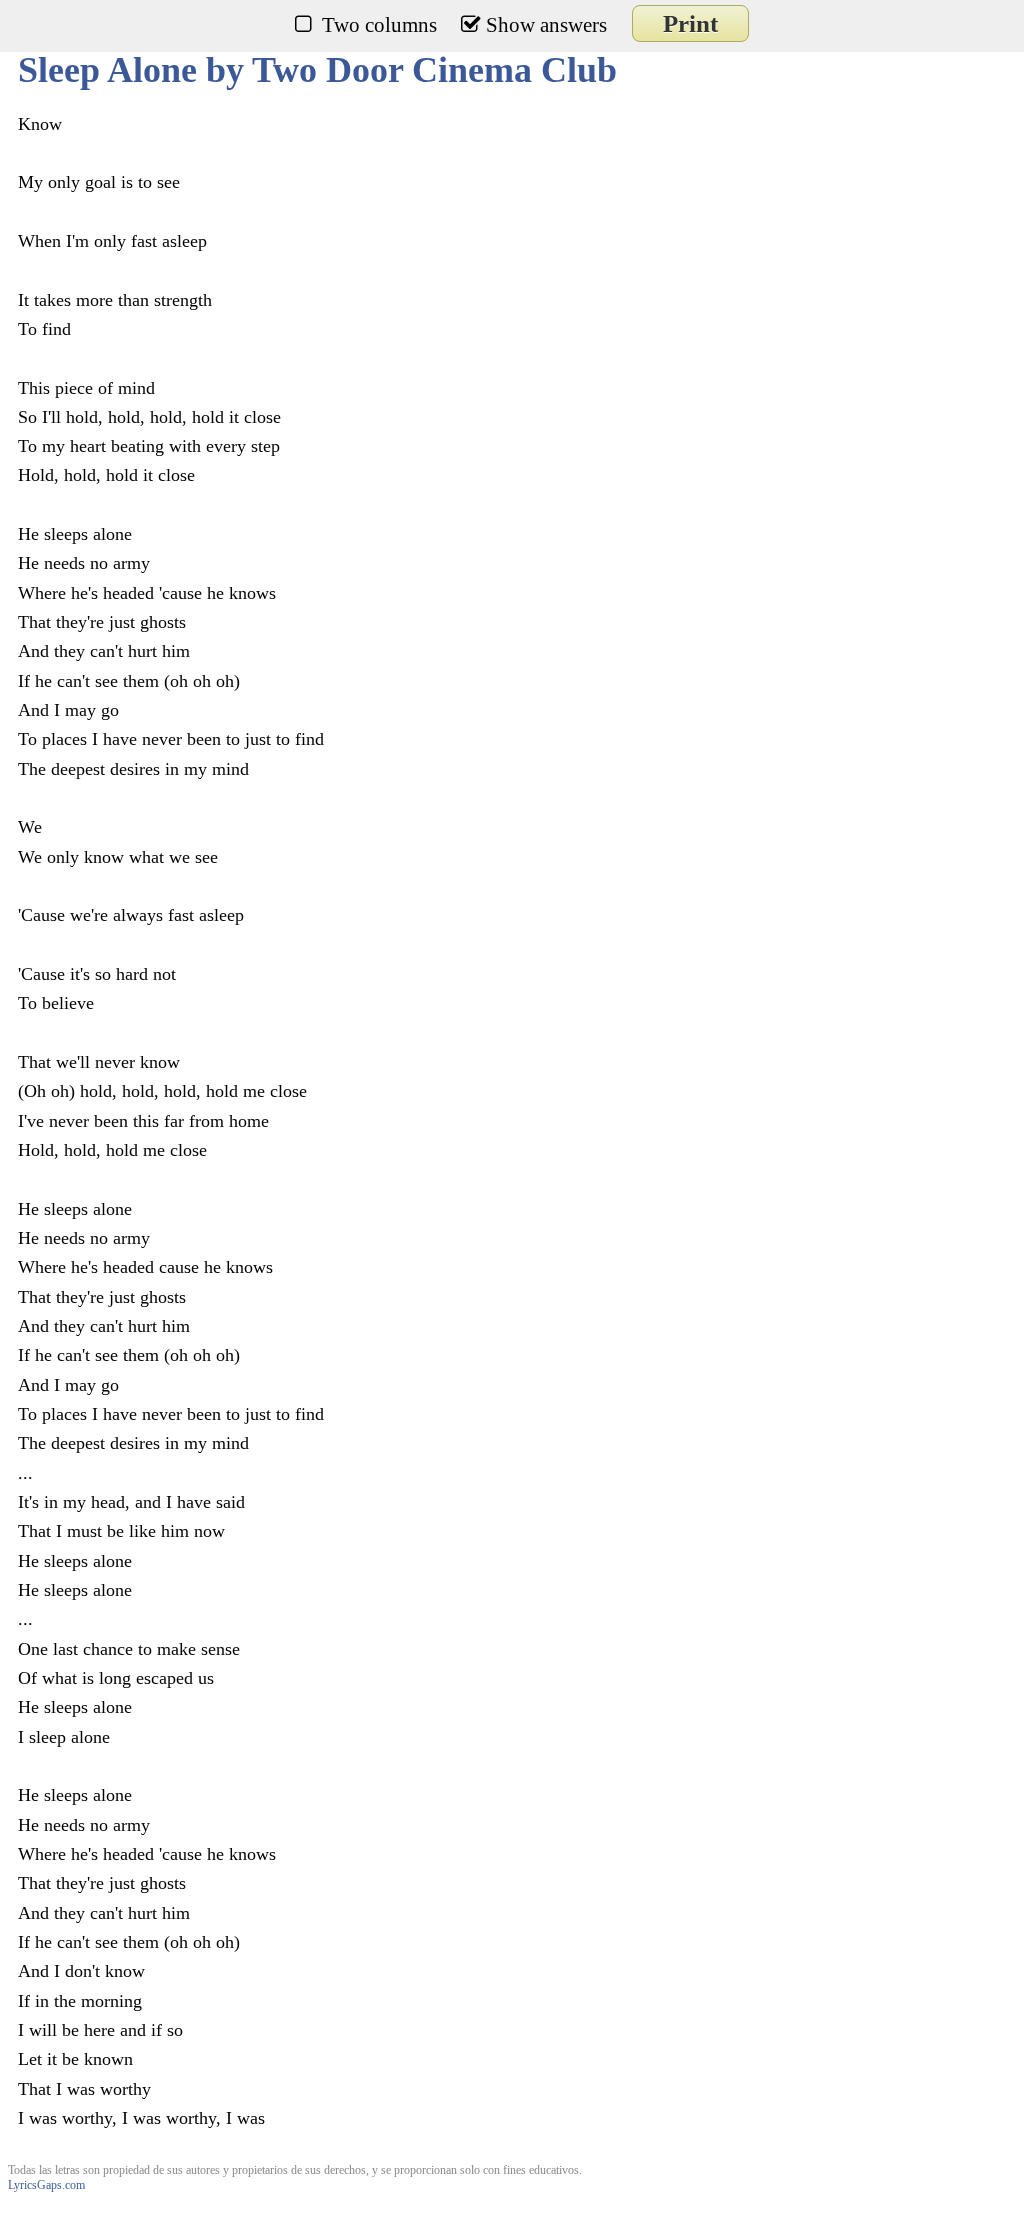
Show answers (546, 25)
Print (690, 23)
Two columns (379, 25)
